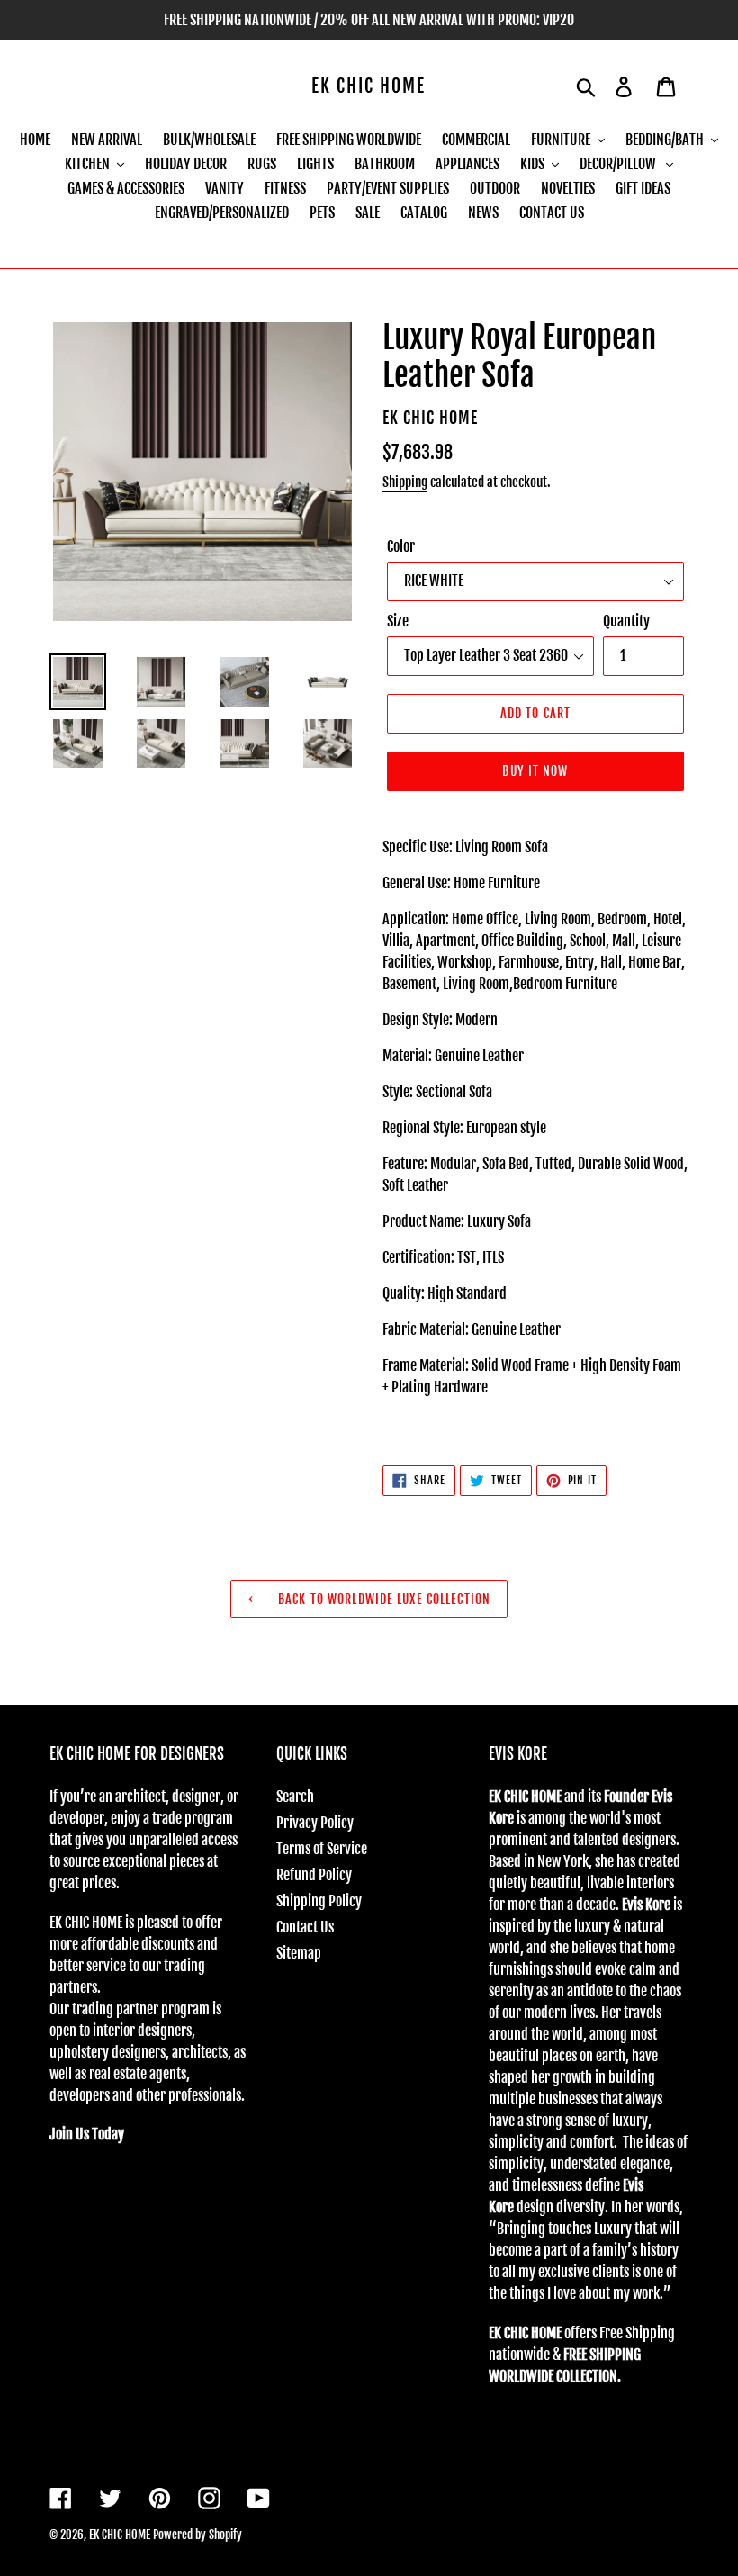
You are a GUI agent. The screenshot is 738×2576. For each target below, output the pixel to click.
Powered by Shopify (198, 2535)
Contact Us (305, 1927)
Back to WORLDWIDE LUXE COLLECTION (382, 1599)
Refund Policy (314, 1875)
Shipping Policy (319, 1901)
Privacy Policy (315, 1823)
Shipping (405, 482)
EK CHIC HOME (369, 86)
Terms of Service (322, 1849)
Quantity (626, 621)
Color (401, 546)
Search (295, 1797)
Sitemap (299, 1953)
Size (398, 621)
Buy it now (535, 771)
